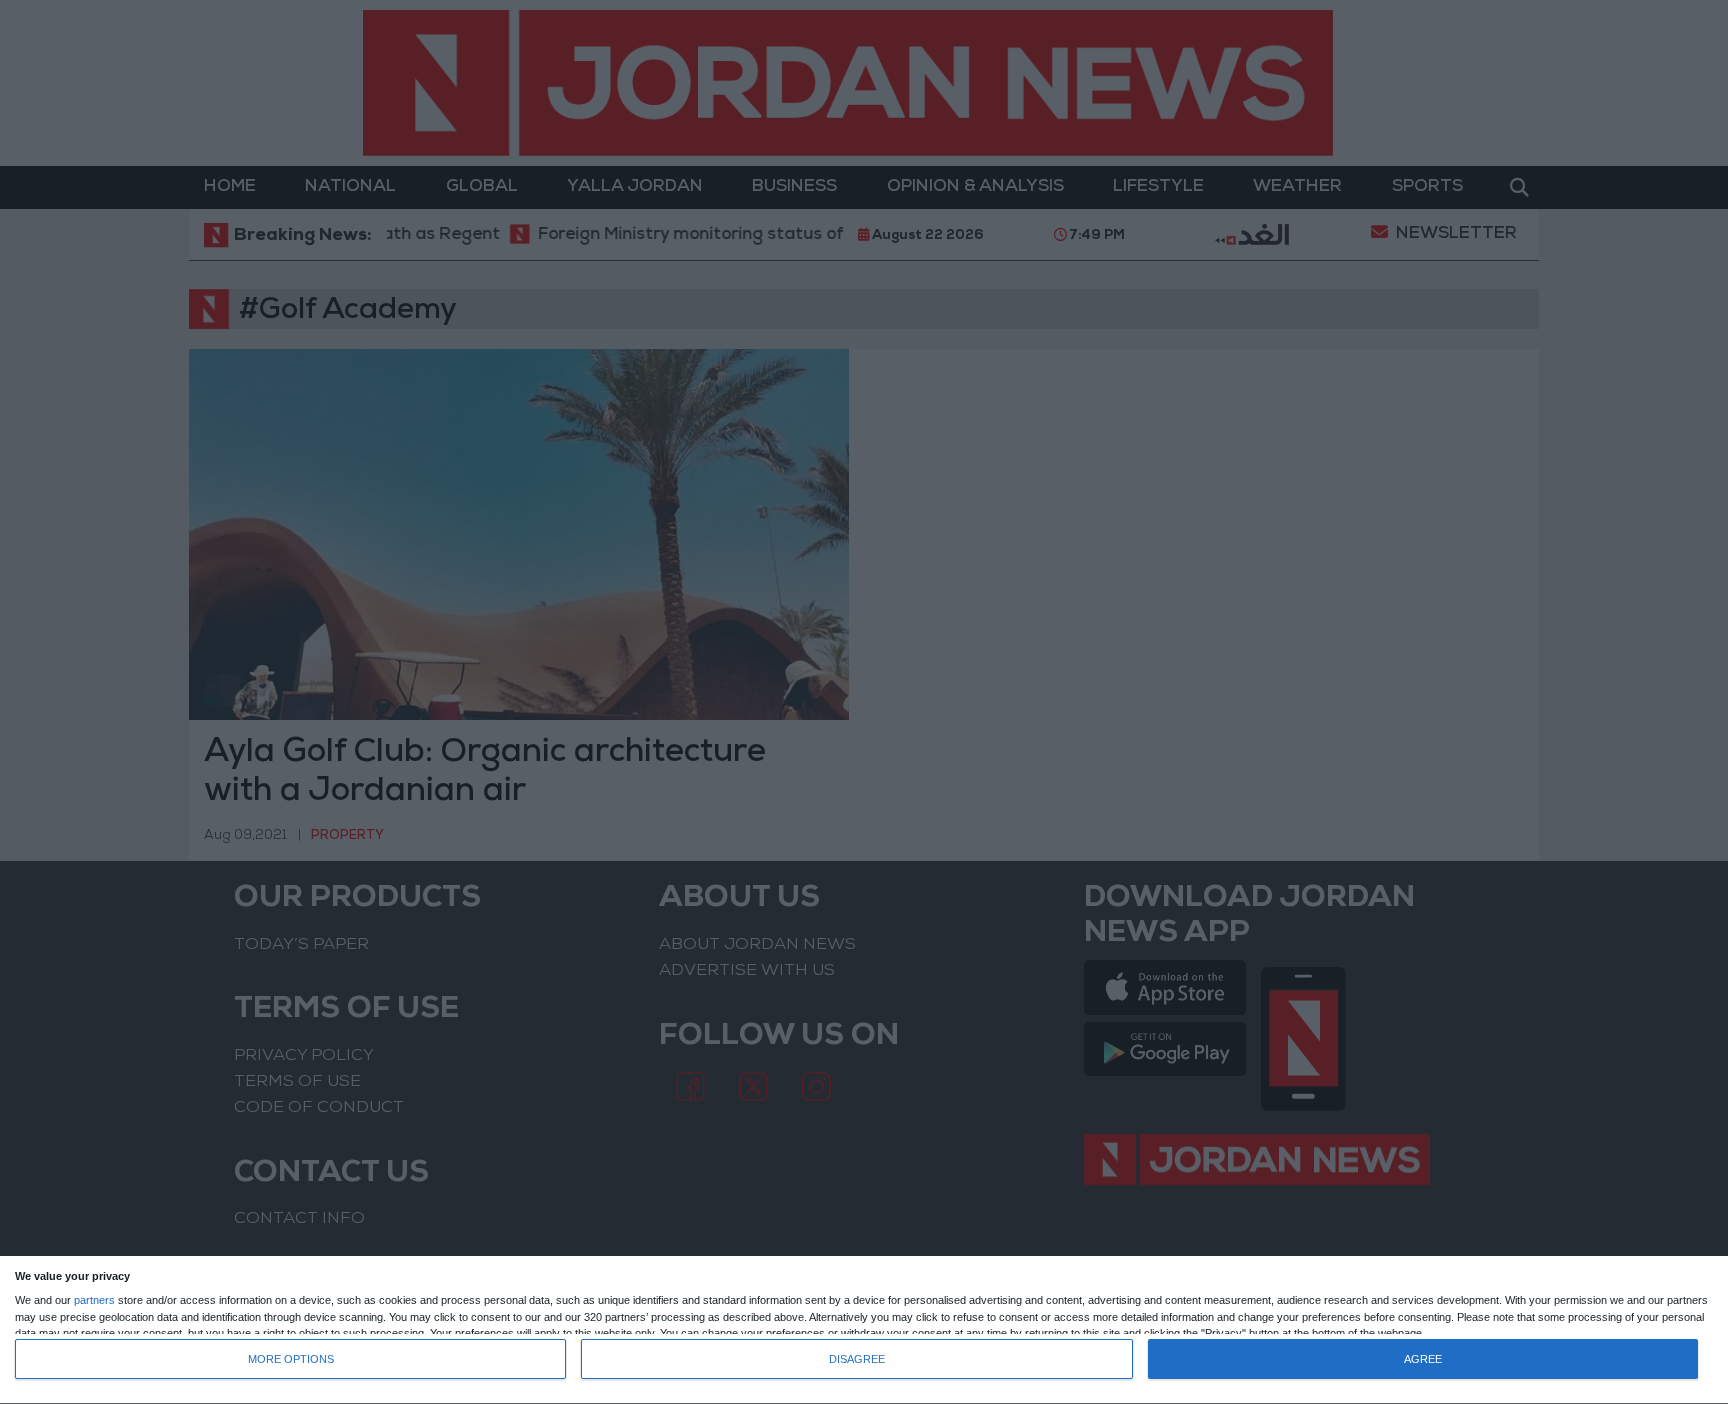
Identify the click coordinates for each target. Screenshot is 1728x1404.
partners (94, 1300)
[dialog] (864, 1330)
